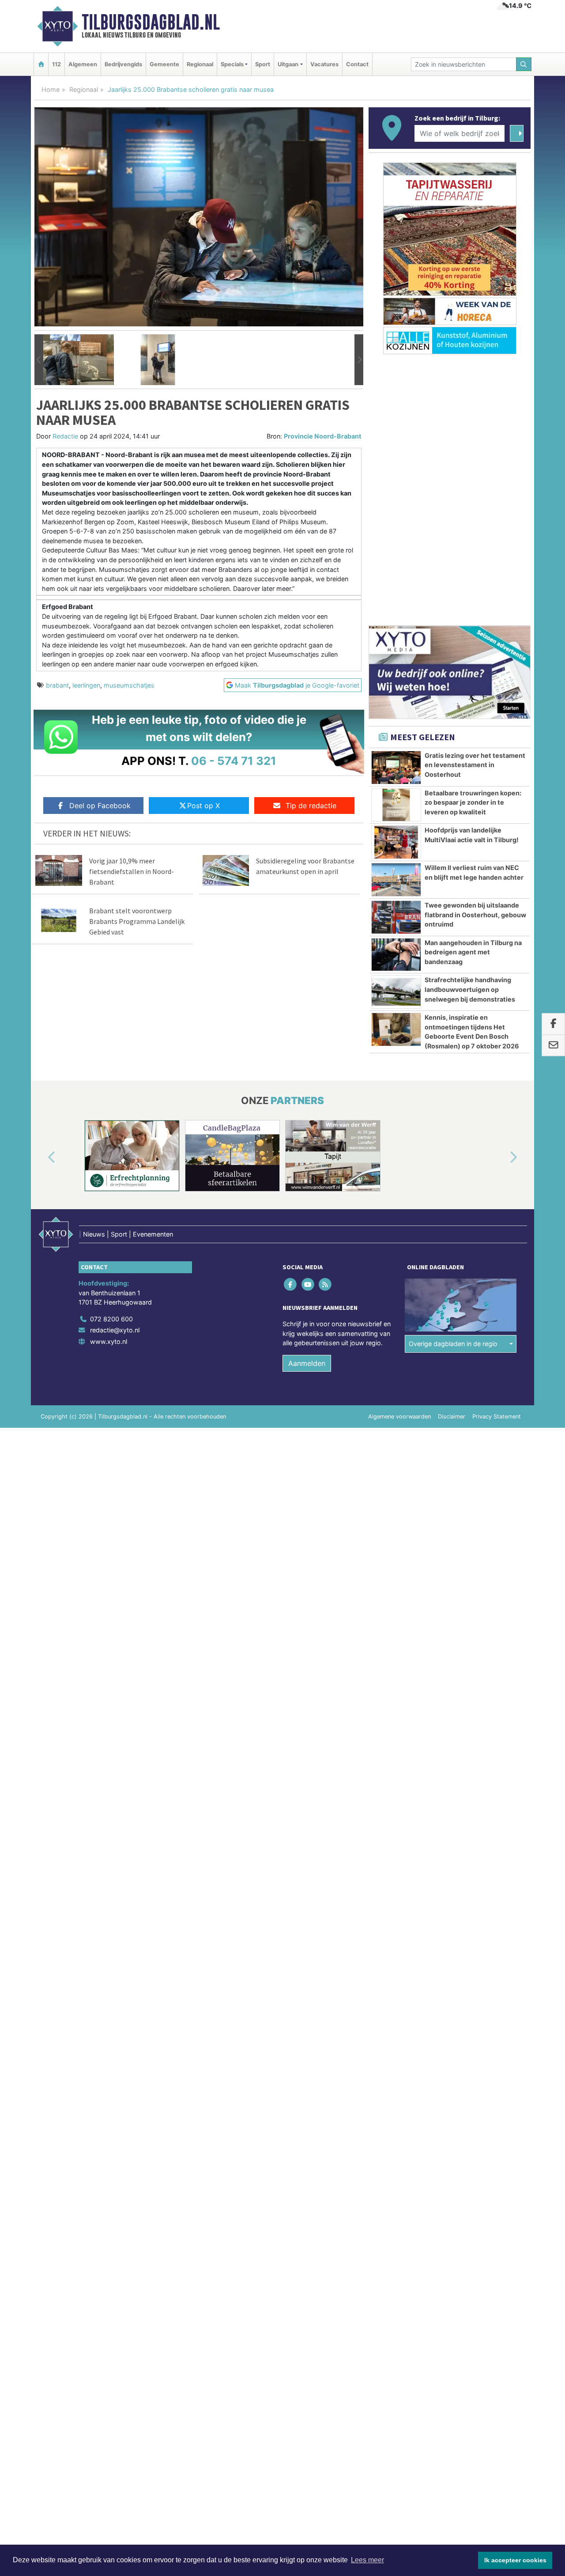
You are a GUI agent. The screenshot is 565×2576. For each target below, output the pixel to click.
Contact (357, 64)
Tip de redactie (311, 806)
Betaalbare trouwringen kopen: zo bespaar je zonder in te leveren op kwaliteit (473, 802)
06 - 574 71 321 (234, 761)
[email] (553, 1046)
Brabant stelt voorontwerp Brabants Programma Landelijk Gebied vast (137, 921)
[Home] (41, 64)
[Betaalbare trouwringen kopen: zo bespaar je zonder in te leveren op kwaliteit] (396, 805)
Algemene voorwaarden (399, 1417)
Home (51, 89)
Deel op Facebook (100, 806)
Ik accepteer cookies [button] (515, 2560)
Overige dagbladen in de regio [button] (453, 1344)
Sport (263, 64)
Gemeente (164, 64)
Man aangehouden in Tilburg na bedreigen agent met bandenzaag (473, 952)
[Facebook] (291, 1284)
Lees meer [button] (367, 2560)
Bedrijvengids (123, 64)
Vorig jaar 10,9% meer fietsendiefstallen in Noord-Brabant (132, 871)
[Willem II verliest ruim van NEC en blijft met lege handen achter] (396, 880)
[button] (39, 360)
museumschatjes (129, 685)
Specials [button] (232, 64)
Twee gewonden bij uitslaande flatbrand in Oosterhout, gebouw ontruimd (475, 915)
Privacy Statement (497, 1417)
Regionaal (200, 64)
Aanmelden (307, 1363)
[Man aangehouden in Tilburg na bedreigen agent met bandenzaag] (396, 955)
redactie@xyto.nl (115, 1330)
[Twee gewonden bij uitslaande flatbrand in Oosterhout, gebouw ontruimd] (396, 917)
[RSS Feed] (326, 1284)
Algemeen (83, 64)
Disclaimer (452, 1417)
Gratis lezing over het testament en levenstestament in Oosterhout (475, 765)
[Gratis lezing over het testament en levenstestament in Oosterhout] (396, 768)
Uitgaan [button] (288, 64)
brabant (57, 685)
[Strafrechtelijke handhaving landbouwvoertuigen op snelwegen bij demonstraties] (396, 992)
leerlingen (86, 685)
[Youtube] (308, 1284)
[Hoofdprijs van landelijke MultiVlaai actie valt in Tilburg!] (396, 842)
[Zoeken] (524, 64)
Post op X (203, 806)
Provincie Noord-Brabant (323, 436)
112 (56, 64)
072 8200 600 (111, 1319)
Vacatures (324, 64)
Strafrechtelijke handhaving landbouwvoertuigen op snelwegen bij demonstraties (470, 989)
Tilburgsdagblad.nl (151, 22)
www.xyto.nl (109, 1341)
